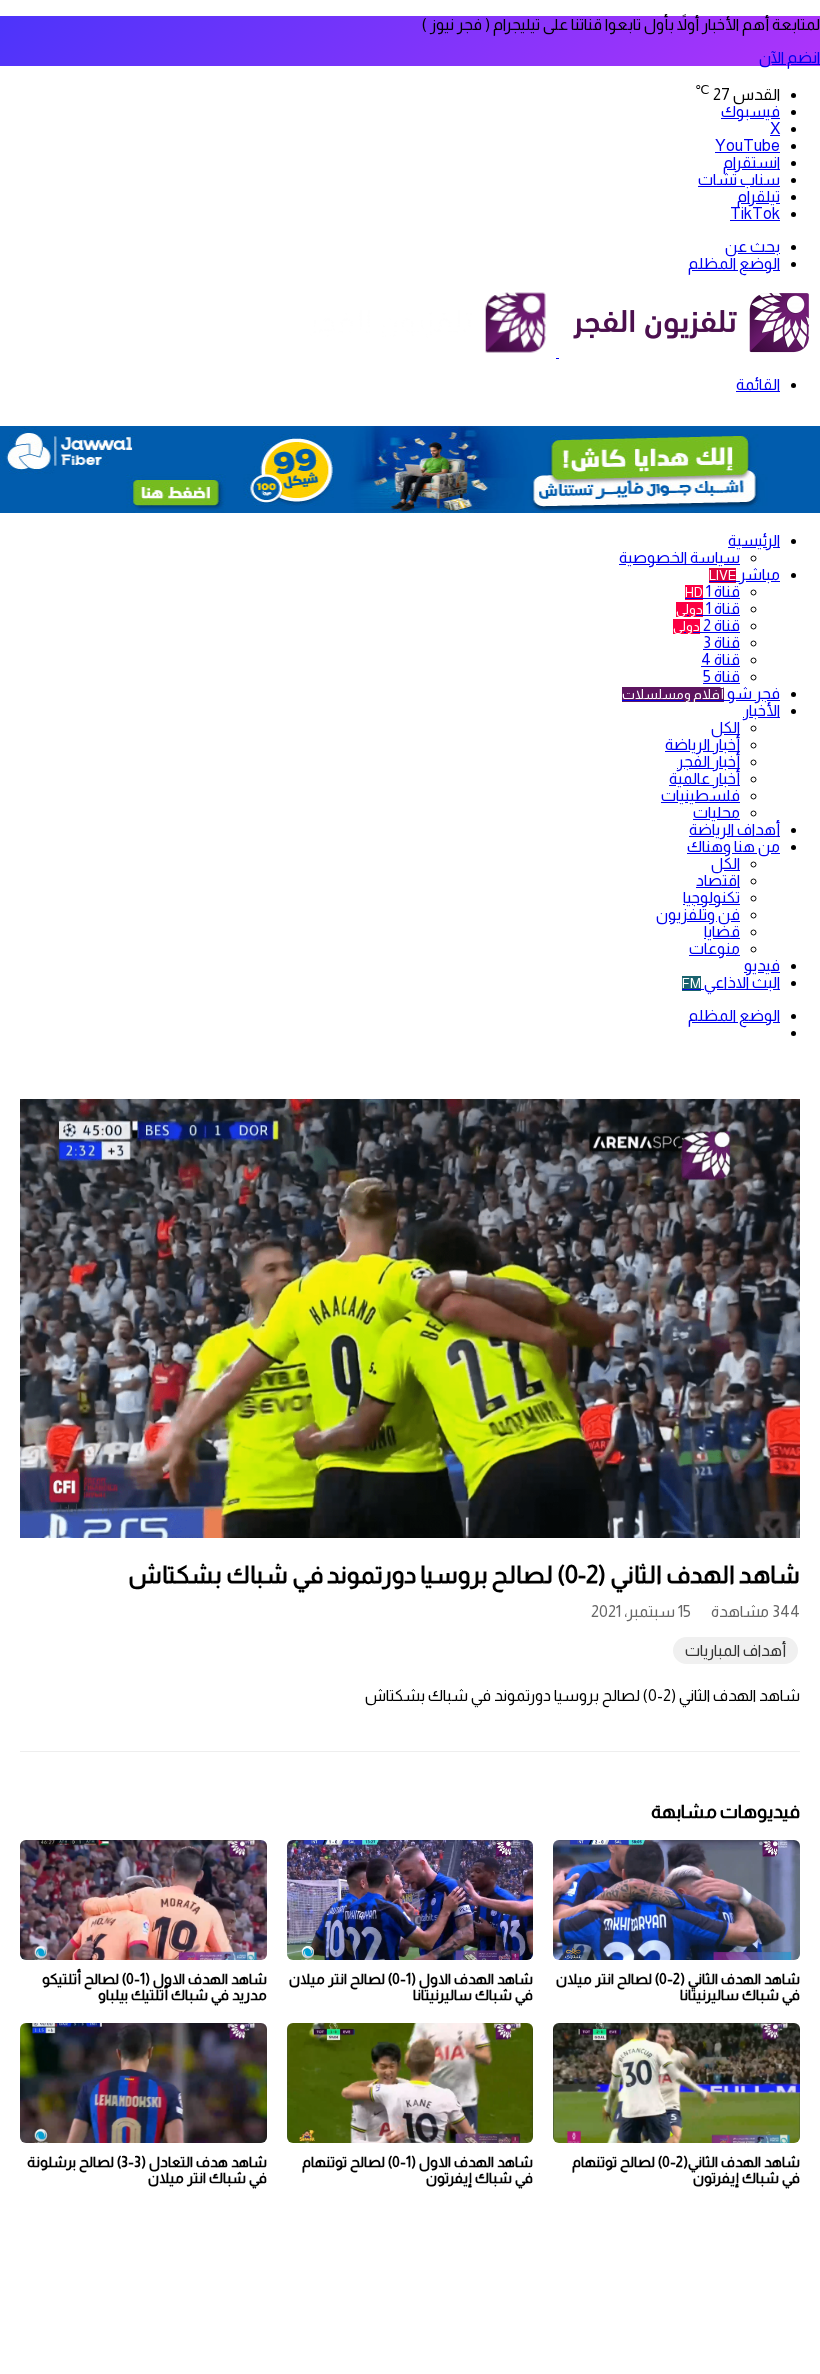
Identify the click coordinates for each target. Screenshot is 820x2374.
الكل (725, 727)
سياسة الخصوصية (679, 557)
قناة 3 (721, 642)
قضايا (722, 931)
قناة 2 (706, 625)
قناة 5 (721, 676)
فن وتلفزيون (698, 914)
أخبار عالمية (704, 778)
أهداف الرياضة (734, 829)
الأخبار (761, 710)
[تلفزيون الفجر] (557, 351)
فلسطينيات (700, 795)
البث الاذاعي (731, 982)
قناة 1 (712, 591)
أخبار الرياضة (702, 744)
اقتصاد (718, 880)
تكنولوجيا (711, 897)
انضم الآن (789, 57)
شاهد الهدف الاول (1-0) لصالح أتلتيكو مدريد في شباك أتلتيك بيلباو (154, 1987)
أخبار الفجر (708, 761)
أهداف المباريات (735, 1650)
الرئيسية (754, 540)
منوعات (714, 948)
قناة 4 (720, 659)
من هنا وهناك (733, 846)
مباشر (744, 574)
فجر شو (701, 693)
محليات (716, 812)
